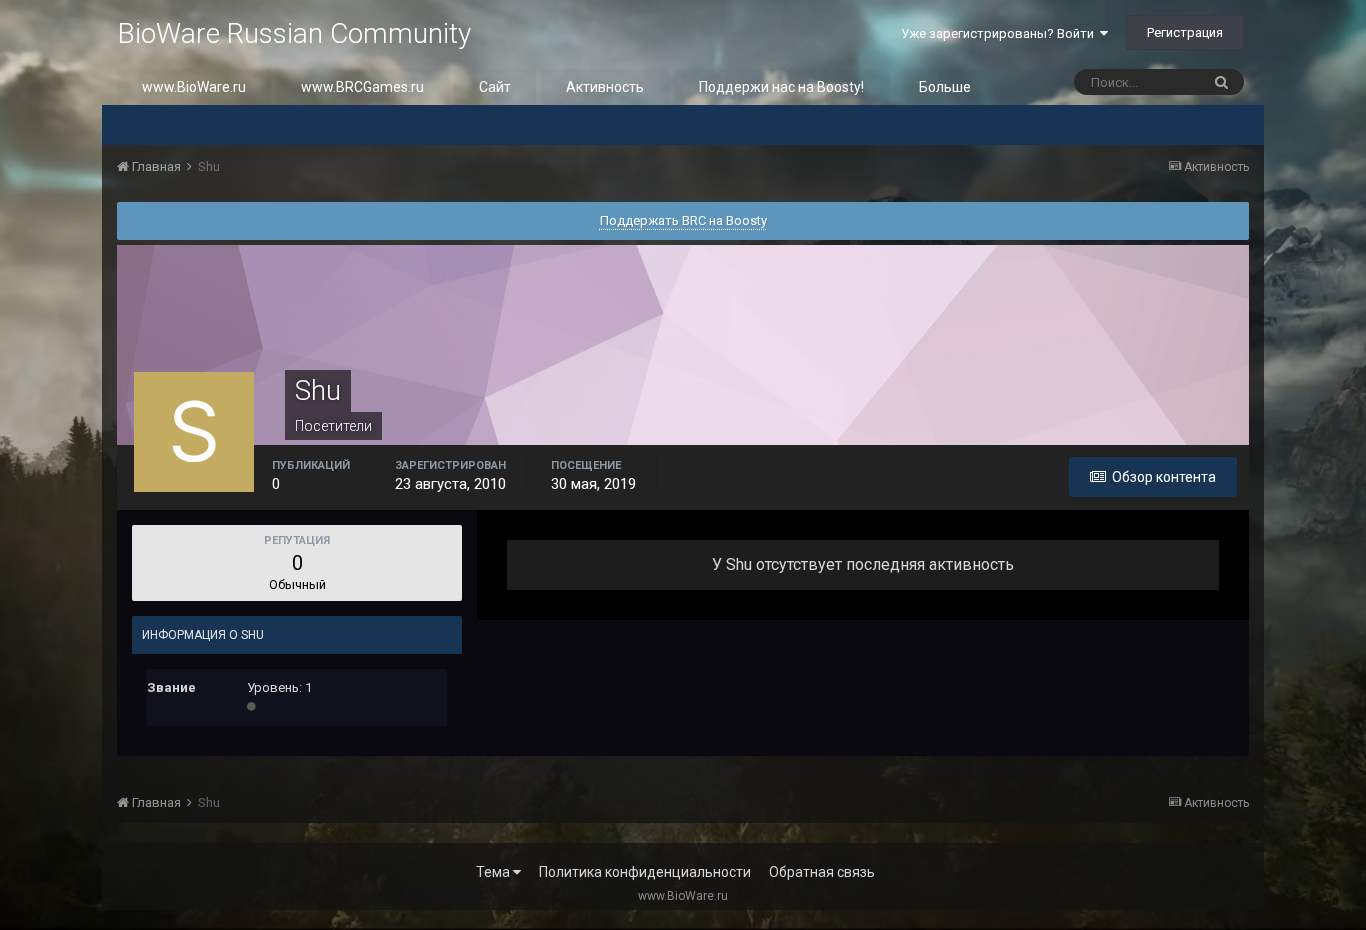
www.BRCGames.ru (362, 87)
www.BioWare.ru (194, 87)
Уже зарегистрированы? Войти (1000, 33)
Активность (605, 87)
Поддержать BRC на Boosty (683, 220)
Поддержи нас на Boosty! (781, 87)
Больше (945, 87)
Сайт (495, 87)
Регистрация (1185, 32)
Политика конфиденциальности (645, 872)
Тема (494, 872)
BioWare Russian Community (294, 33)
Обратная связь (822, 872)
